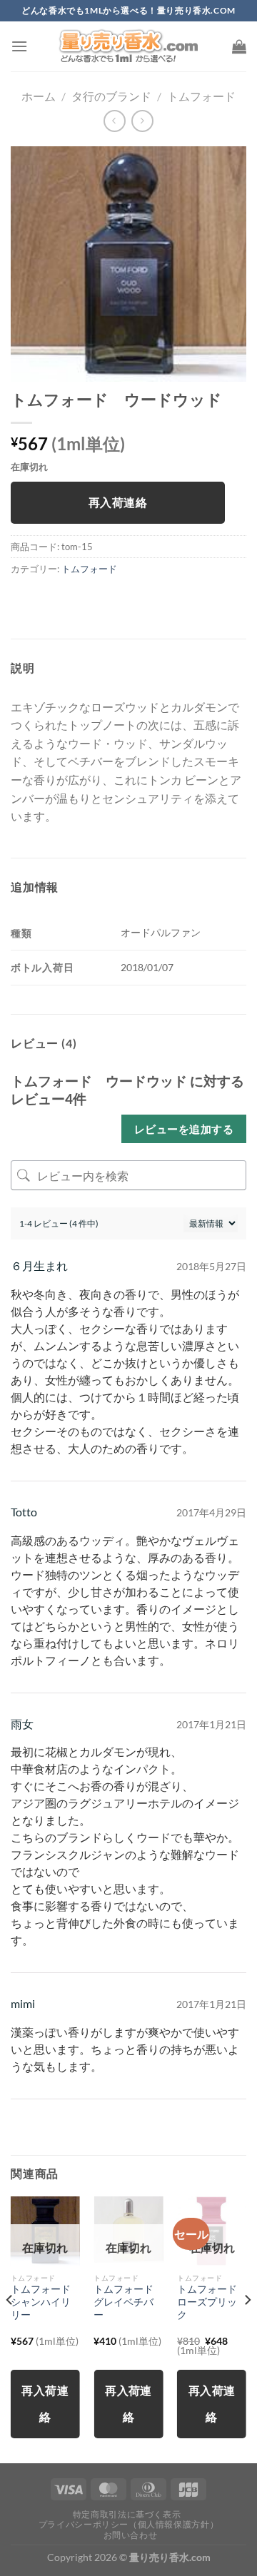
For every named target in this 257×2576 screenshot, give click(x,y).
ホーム (39, 96)
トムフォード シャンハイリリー (45, 2302)
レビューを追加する (184, 1129)
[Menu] (19, 46)
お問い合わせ (131, 2535)
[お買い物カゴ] (239, 46)
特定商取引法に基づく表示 (127, 2514)
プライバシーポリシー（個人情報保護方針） (128, 2524)
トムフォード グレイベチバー (128, 2302)
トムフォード (201, 96)
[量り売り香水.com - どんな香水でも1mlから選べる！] (128, 46)
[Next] (247, 2328)
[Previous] (10, 2328)
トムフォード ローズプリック (212, 2302)
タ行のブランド (111, 96)
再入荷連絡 (118, 502)
